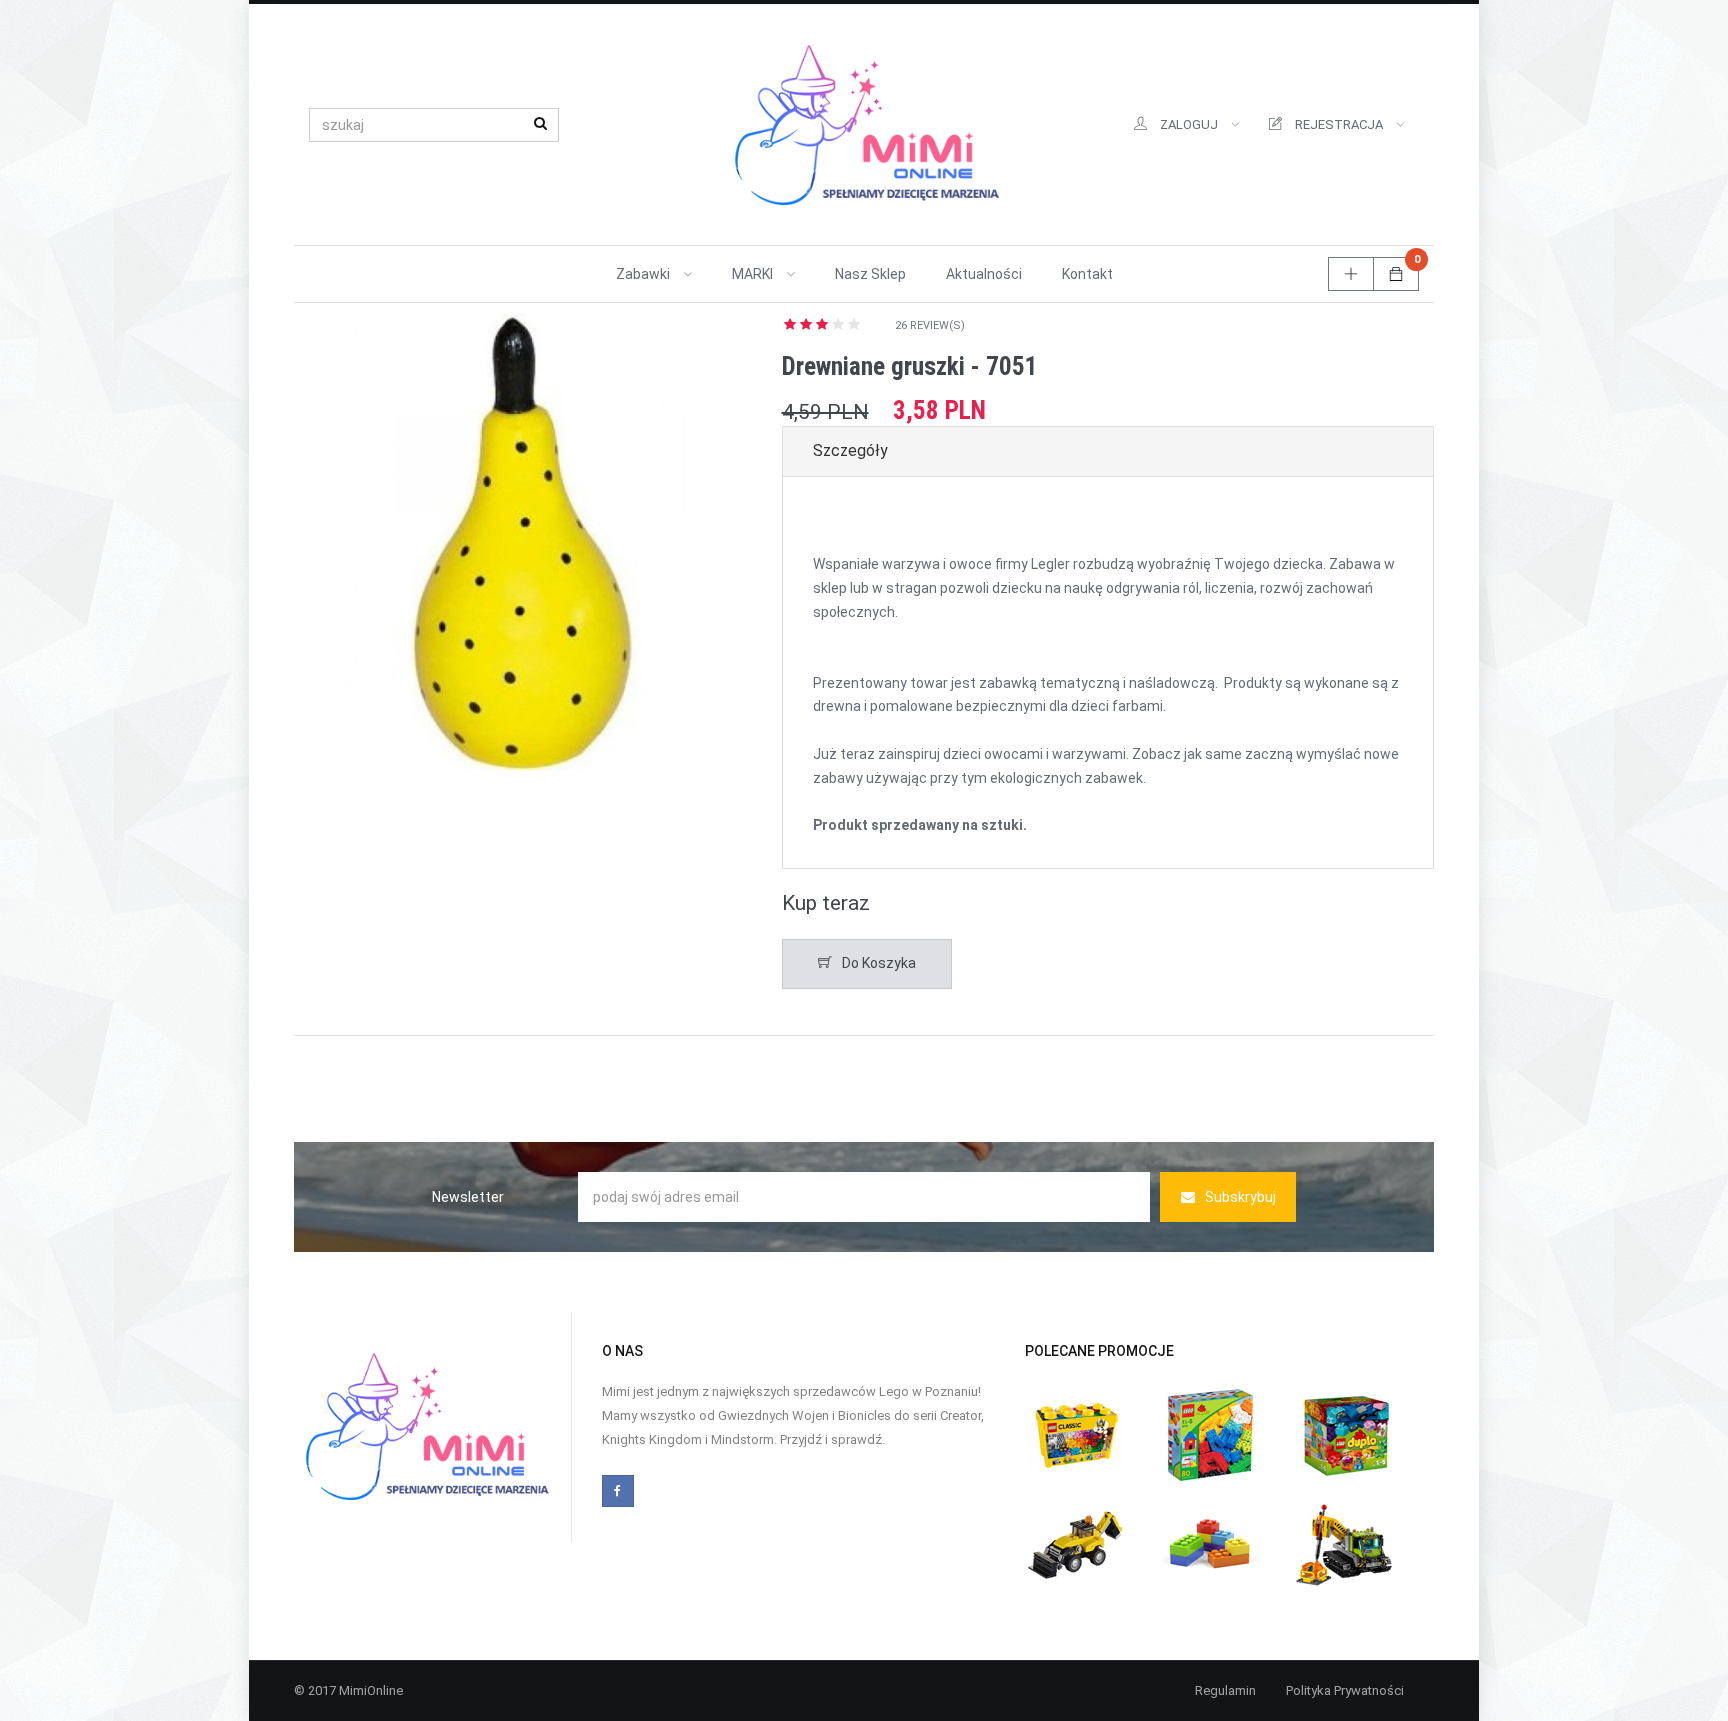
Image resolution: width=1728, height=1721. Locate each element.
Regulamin (1225, 1690)
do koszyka (879, 963)
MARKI (754, 274)
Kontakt (1087, 274)
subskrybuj (1240, 1197)
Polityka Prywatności (1345, 1690)
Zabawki (644, 274)
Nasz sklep (870, 274)
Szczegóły (850, 450)
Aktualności (984, 274)
